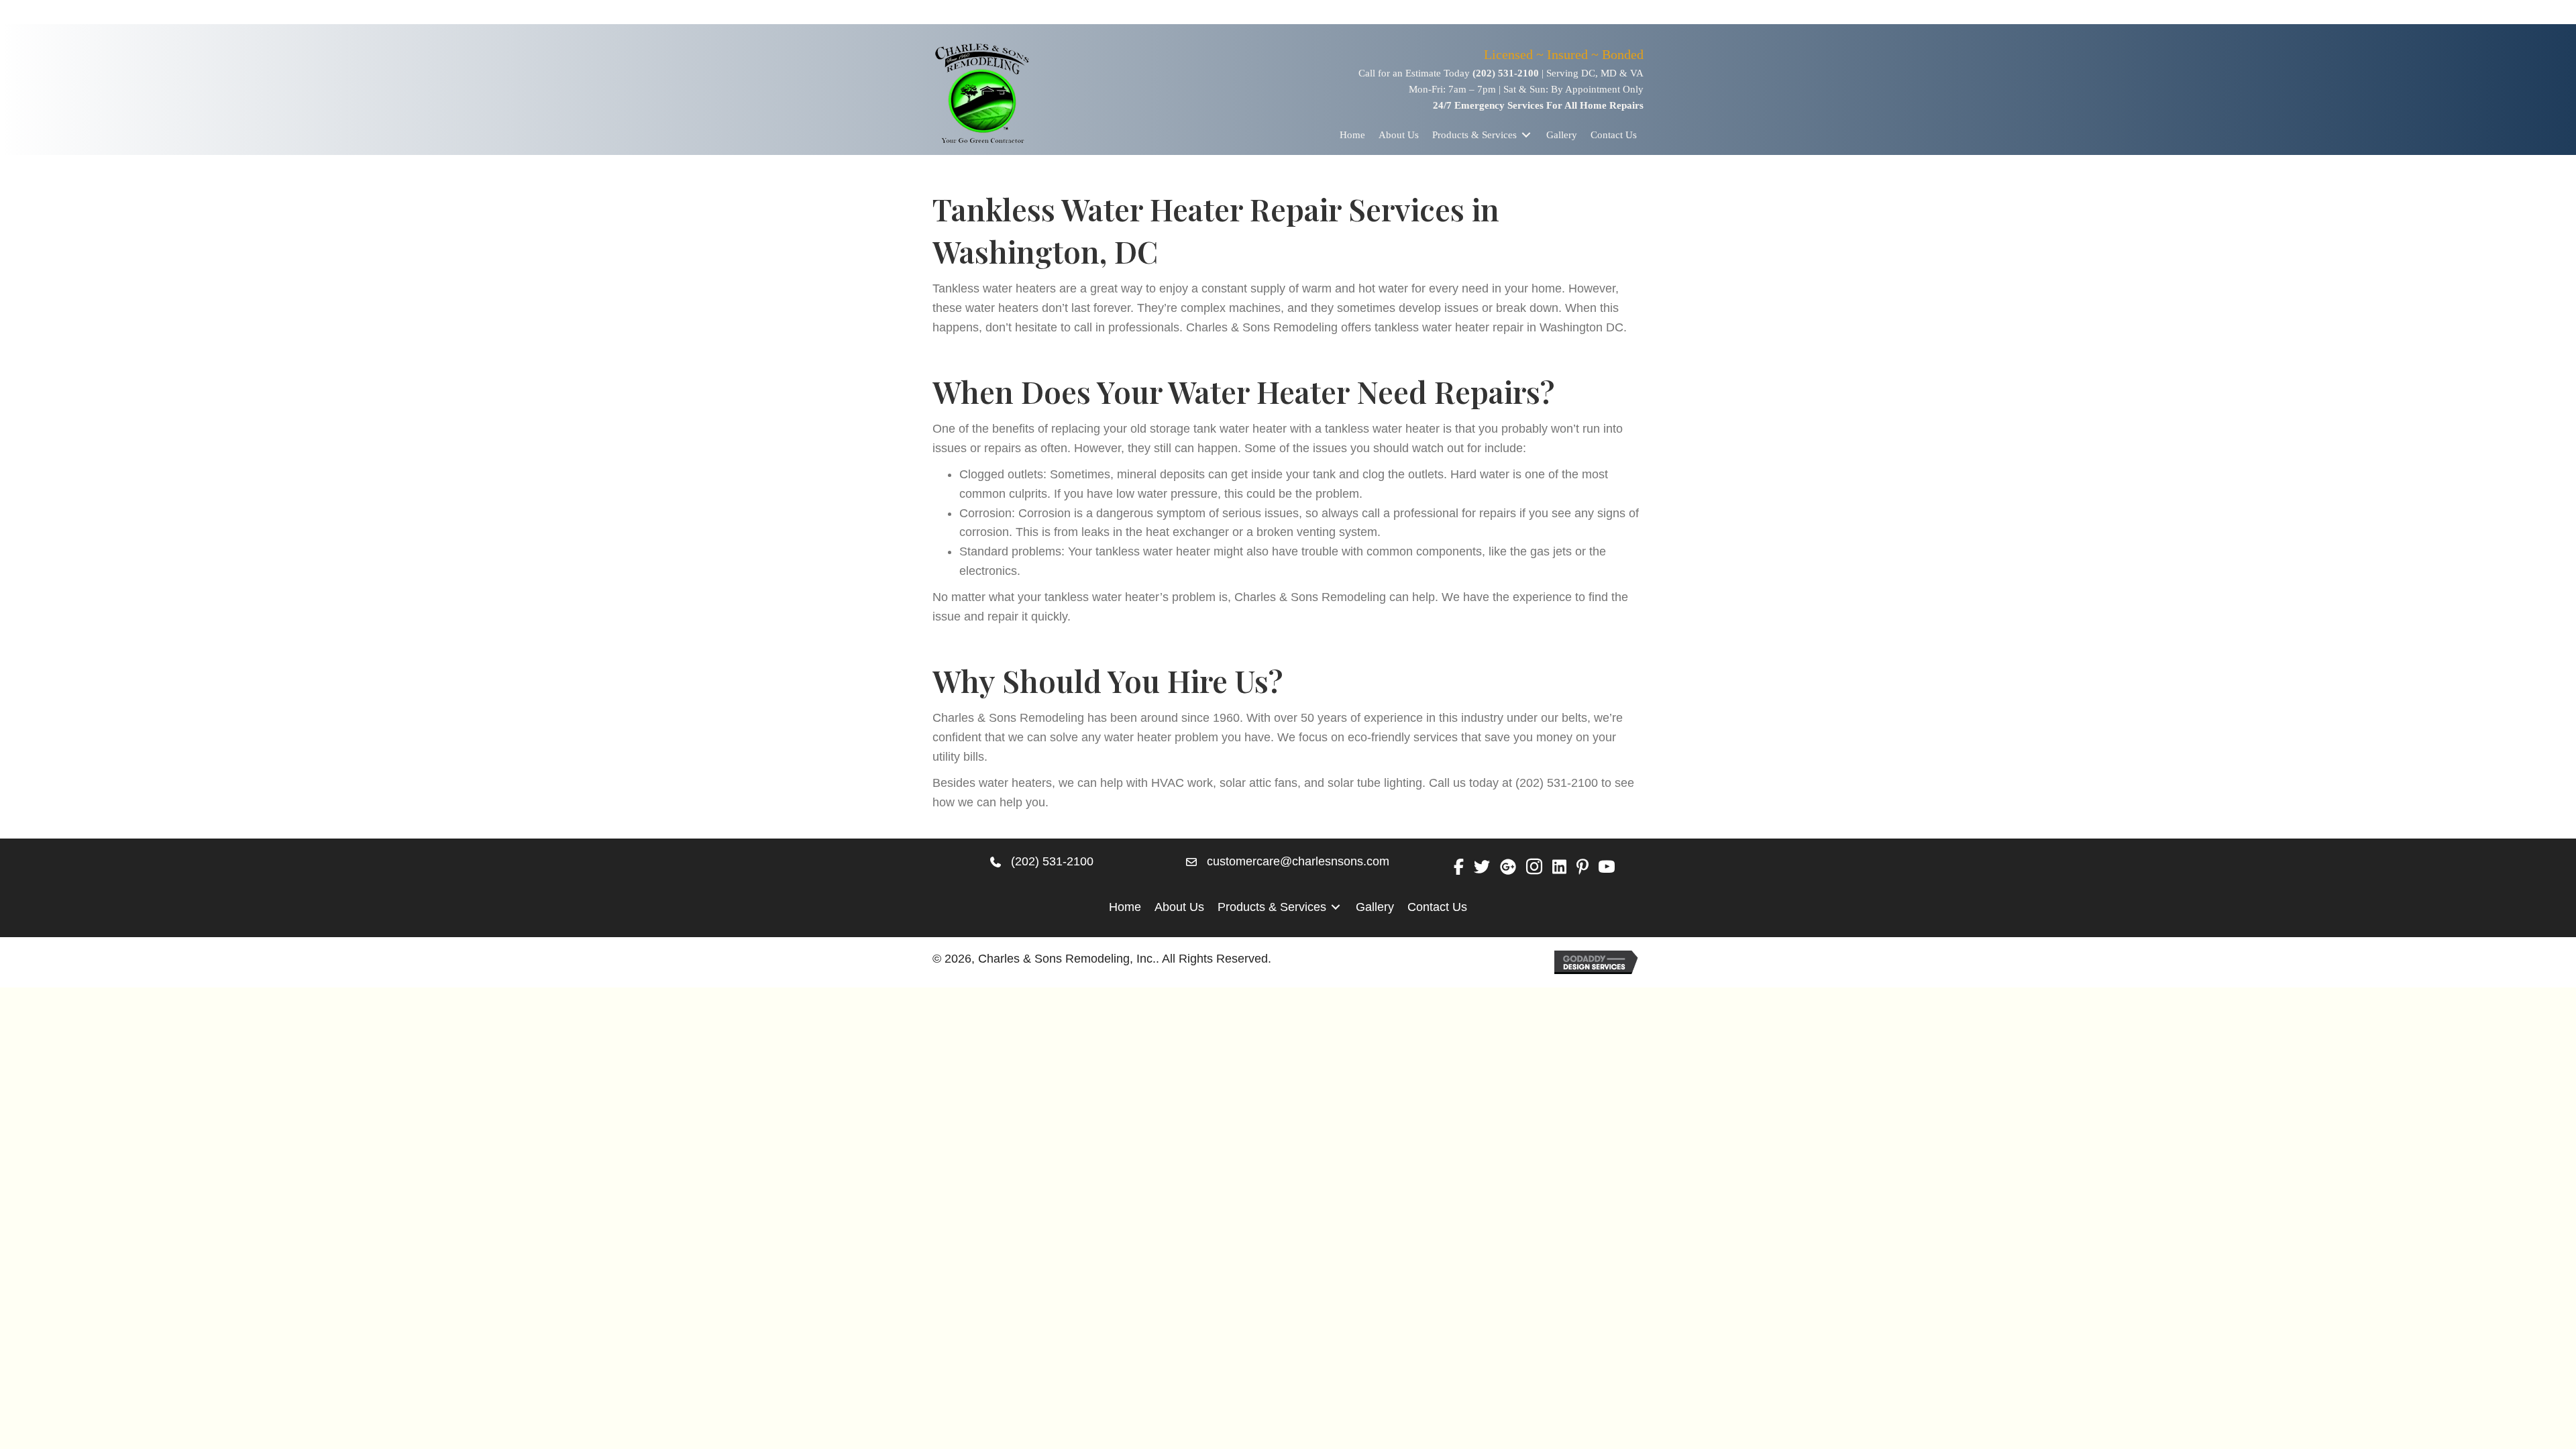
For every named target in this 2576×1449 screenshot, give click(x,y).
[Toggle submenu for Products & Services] (1526, 135)
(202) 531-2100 (1506, 73)
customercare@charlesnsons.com (1298, 861)
